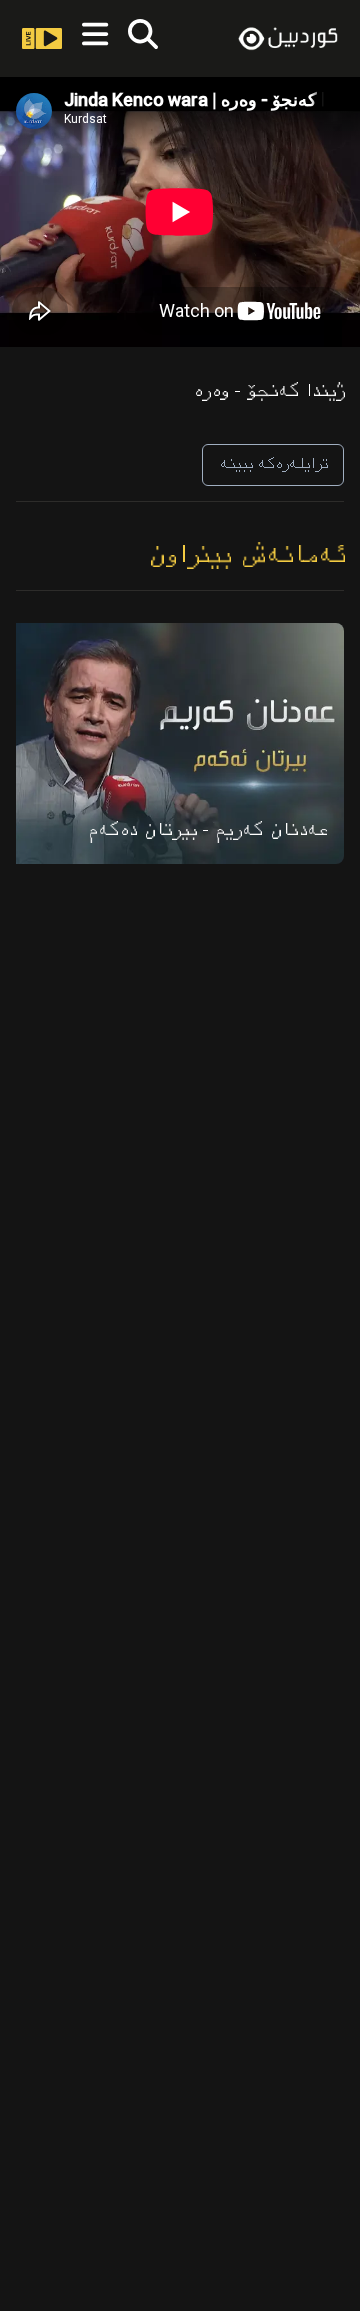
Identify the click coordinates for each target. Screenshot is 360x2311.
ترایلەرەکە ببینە (273, 464)
